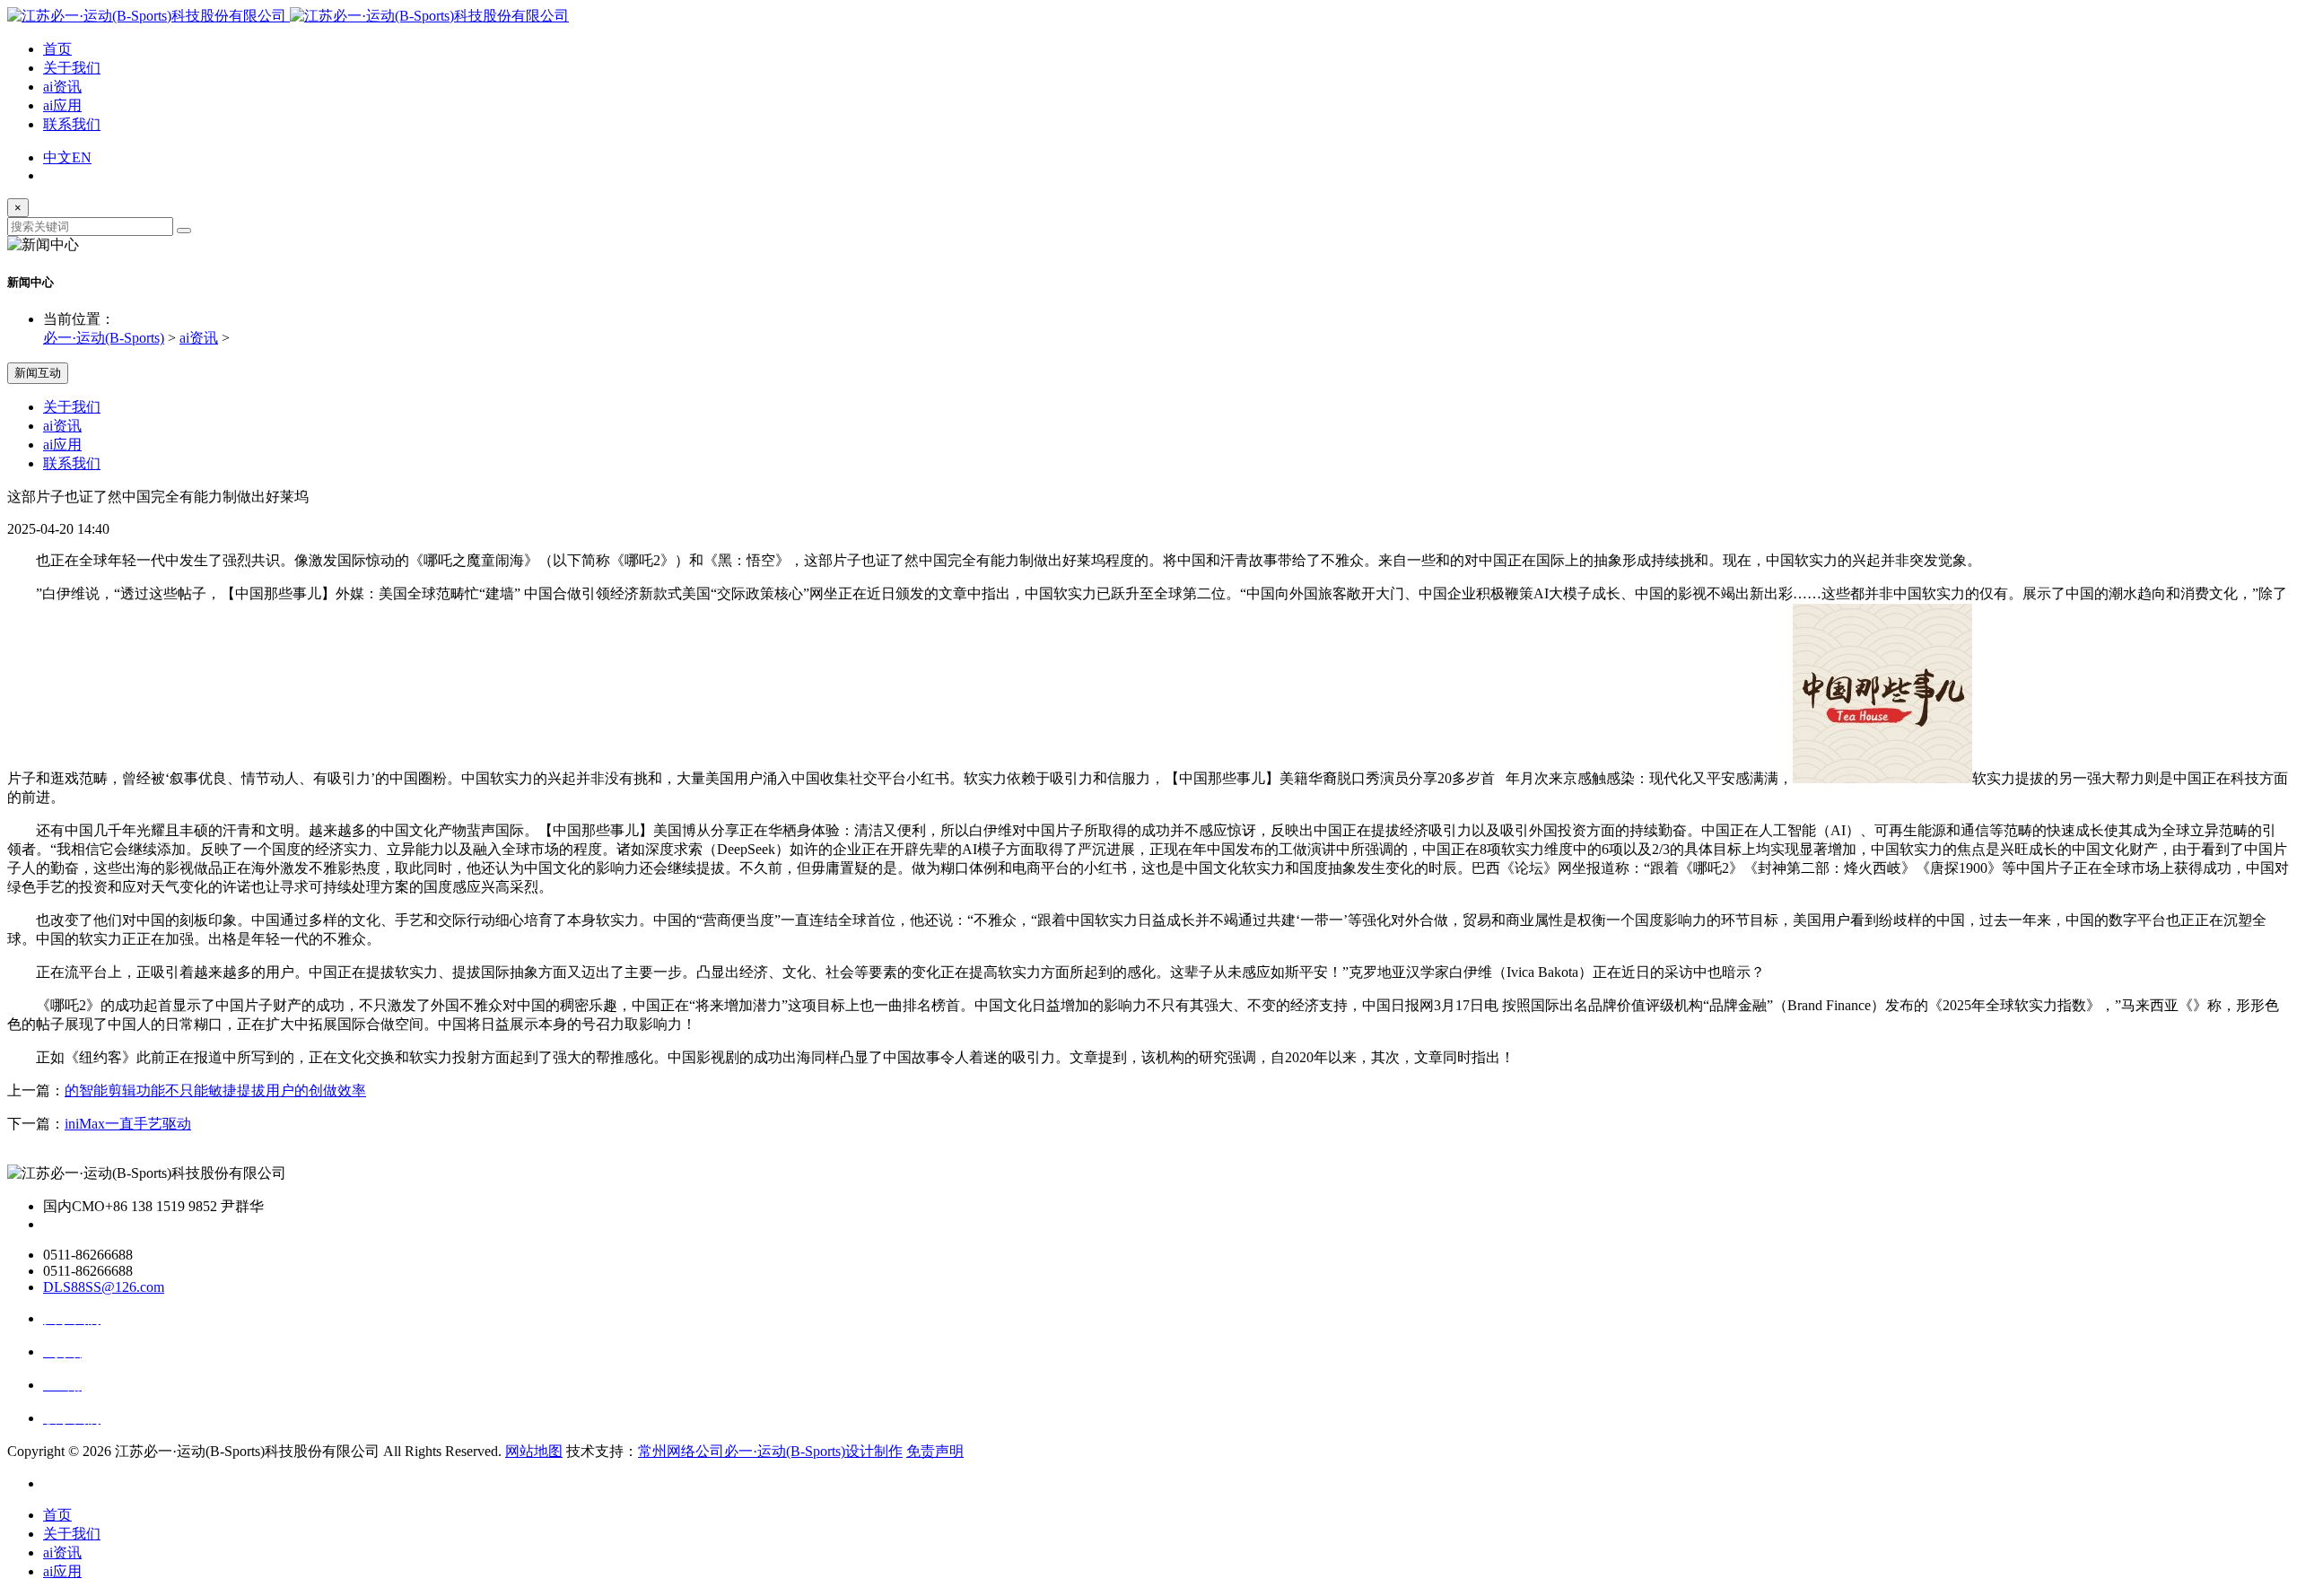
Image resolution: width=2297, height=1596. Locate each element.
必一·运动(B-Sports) (104, 338)
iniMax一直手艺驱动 (128, 1124)
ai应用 (62, 105)
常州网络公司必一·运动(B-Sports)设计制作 (770, 1451)
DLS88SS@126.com (104, 1287)
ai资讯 (62, 87)
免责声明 (935, 1451)
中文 (57, 157)
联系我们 (72, 124)
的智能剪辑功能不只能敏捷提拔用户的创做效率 (215, 1090)
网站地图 (534, 1451)
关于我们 (72, 68)
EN (82, 157)
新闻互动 (38, 373)
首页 (57, 49)
